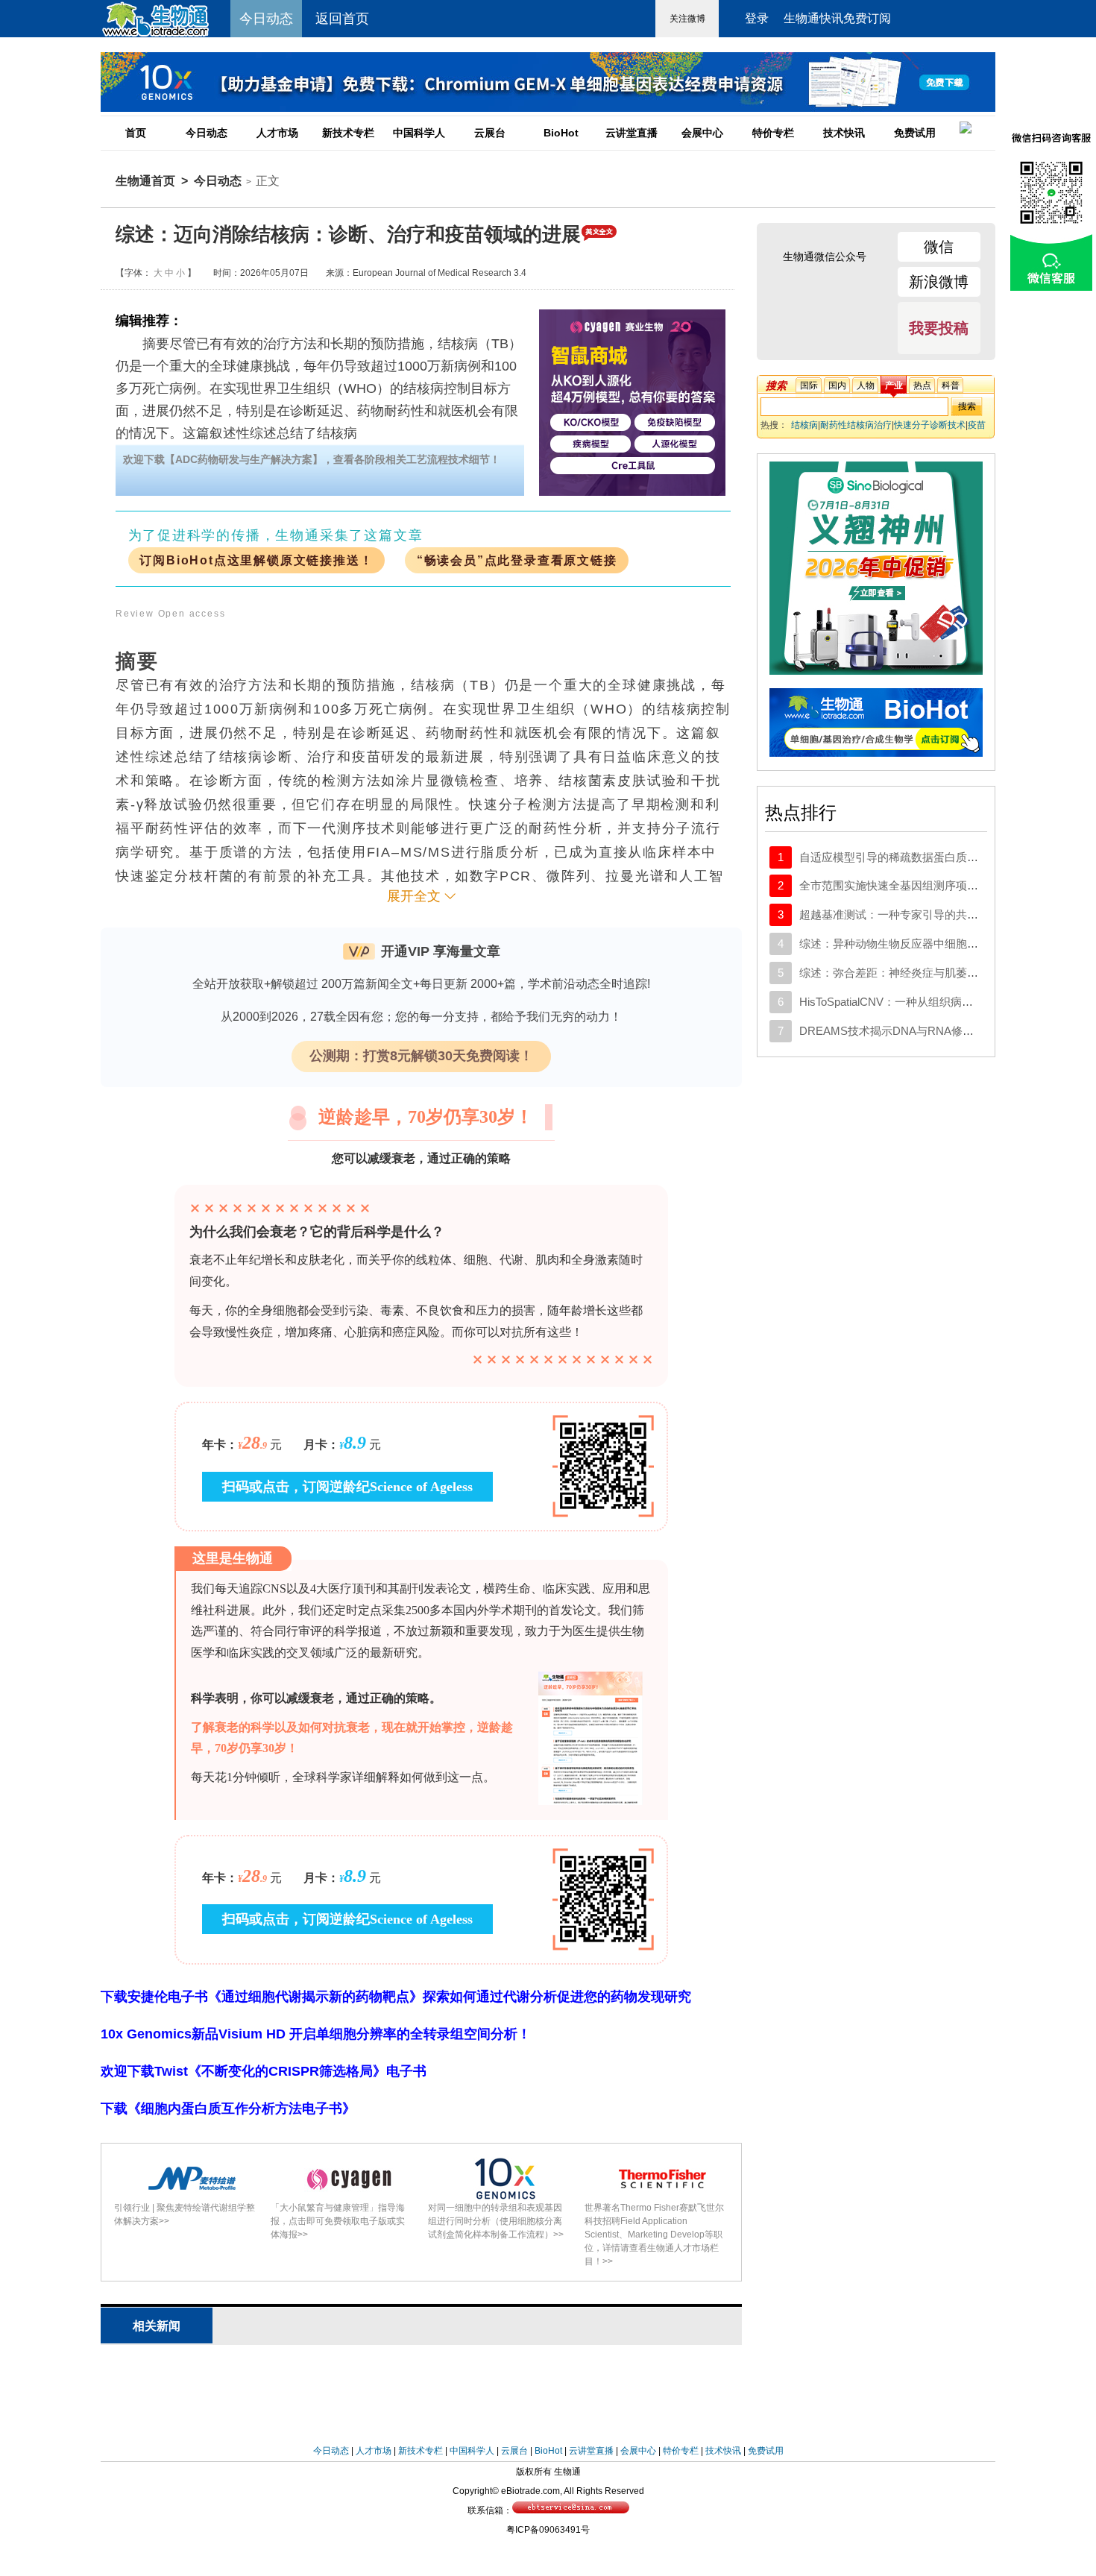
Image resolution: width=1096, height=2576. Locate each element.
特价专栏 (773, 133)
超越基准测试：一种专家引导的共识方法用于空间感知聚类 (945, 914)
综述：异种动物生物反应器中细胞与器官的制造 (917, 944)
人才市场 (277, 133)
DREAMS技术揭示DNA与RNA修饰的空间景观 (914, 1031)
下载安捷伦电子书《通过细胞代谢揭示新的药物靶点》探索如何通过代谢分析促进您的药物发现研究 (396, 1997)
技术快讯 (844, 133)
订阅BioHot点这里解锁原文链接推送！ (256, 560)
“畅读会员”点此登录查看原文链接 (517, 560)
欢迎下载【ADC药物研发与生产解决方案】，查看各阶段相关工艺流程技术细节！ (312, 459)
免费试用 (915, 133)
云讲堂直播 (632, 133)
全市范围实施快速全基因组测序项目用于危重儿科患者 (933, 885)
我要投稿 (939, 328)
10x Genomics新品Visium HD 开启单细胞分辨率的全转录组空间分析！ (316, 2034)
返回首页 (342, 19)
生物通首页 (145, 181)
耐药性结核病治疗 (856, 425)
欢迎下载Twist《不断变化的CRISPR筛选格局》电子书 (264, 2071)
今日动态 (207, 133)
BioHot (561, 133)
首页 (136, 133)
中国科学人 (419, 133)
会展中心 (702, 133)
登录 (757, 18)
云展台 (490, 133)
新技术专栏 (348, 133)
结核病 (804, 425)
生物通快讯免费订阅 (837, 18)
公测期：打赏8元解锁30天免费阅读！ (421, 1056)
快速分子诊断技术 (930, 425)
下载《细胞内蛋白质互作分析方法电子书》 (228, 2109)
